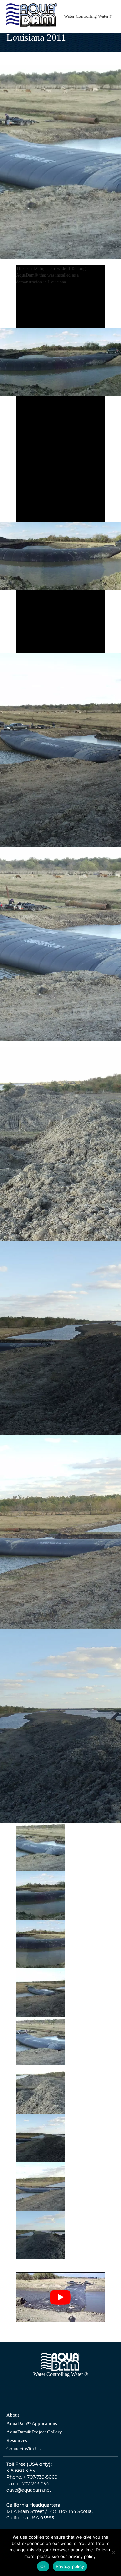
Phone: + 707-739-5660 (32, 2475)
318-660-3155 (21, 2469)
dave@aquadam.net (29, 2488)
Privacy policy (70, 2566)
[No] (113, 2552)
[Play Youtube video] (61, 2295)
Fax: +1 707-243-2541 (29, 2482)
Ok (43, 2566)
